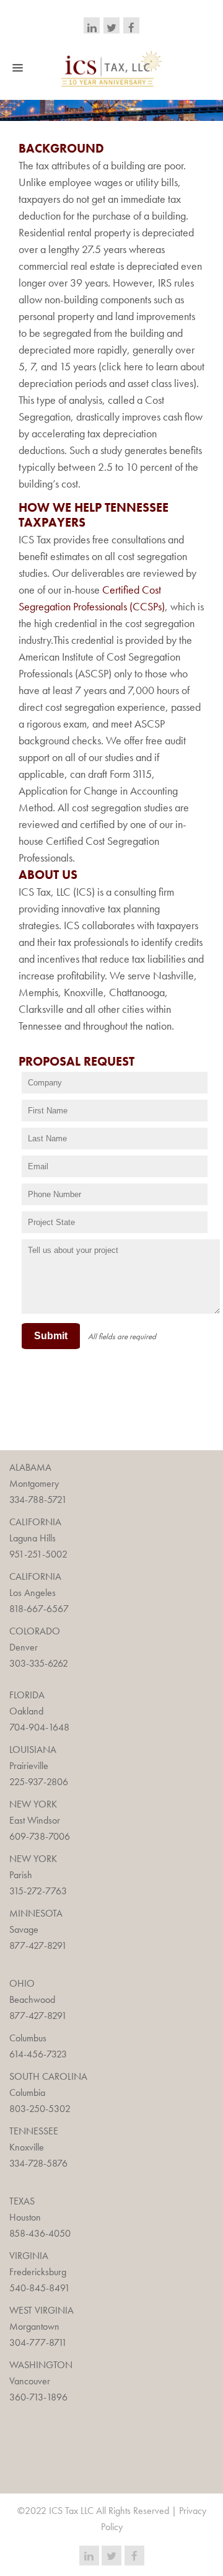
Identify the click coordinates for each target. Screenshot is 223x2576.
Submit (51, 1336)
